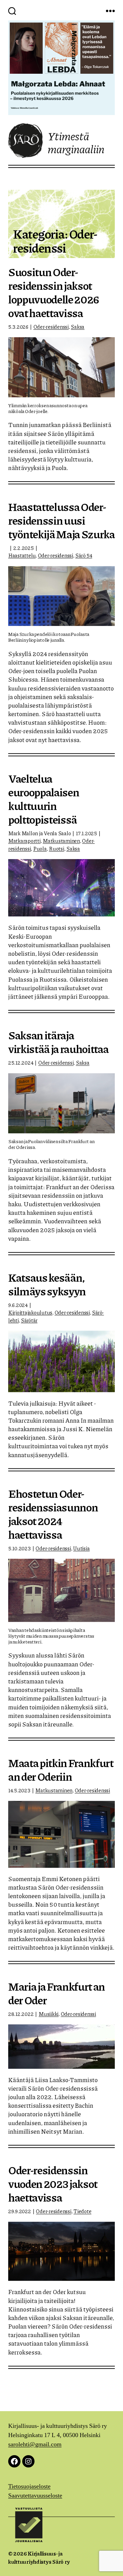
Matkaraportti (24, 841)
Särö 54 (84, 555)
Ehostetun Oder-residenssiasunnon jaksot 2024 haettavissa (53, 1513)
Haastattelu (22, 555)
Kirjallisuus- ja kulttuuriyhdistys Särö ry (39, 2557)
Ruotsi (56, 849)
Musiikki (49, 2014)
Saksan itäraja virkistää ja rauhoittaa (58, 1042)
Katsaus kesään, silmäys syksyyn (47, 1284)
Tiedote (82, 2211)
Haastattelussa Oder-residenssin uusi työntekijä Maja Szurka (61, 520)
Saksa (78, 327)
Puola (40, 849)
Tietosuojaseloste (29, 2486)
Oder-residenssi (51, 327)
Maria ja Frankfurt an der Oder (57, 1993)
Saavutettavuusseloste (35, 2496)
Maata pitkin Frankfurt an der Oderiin (61, 1769)
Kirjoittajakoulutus (30, 1312)
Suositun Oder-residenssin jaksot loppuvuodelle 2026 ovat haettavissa (54, 292)
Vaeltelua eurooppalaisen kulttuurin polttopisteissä (44, 799)
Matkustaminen (61, 841)
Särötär (29, 1320)
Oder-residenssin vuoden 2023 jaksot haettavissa (53, 2183)
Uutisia (81, 1548)
